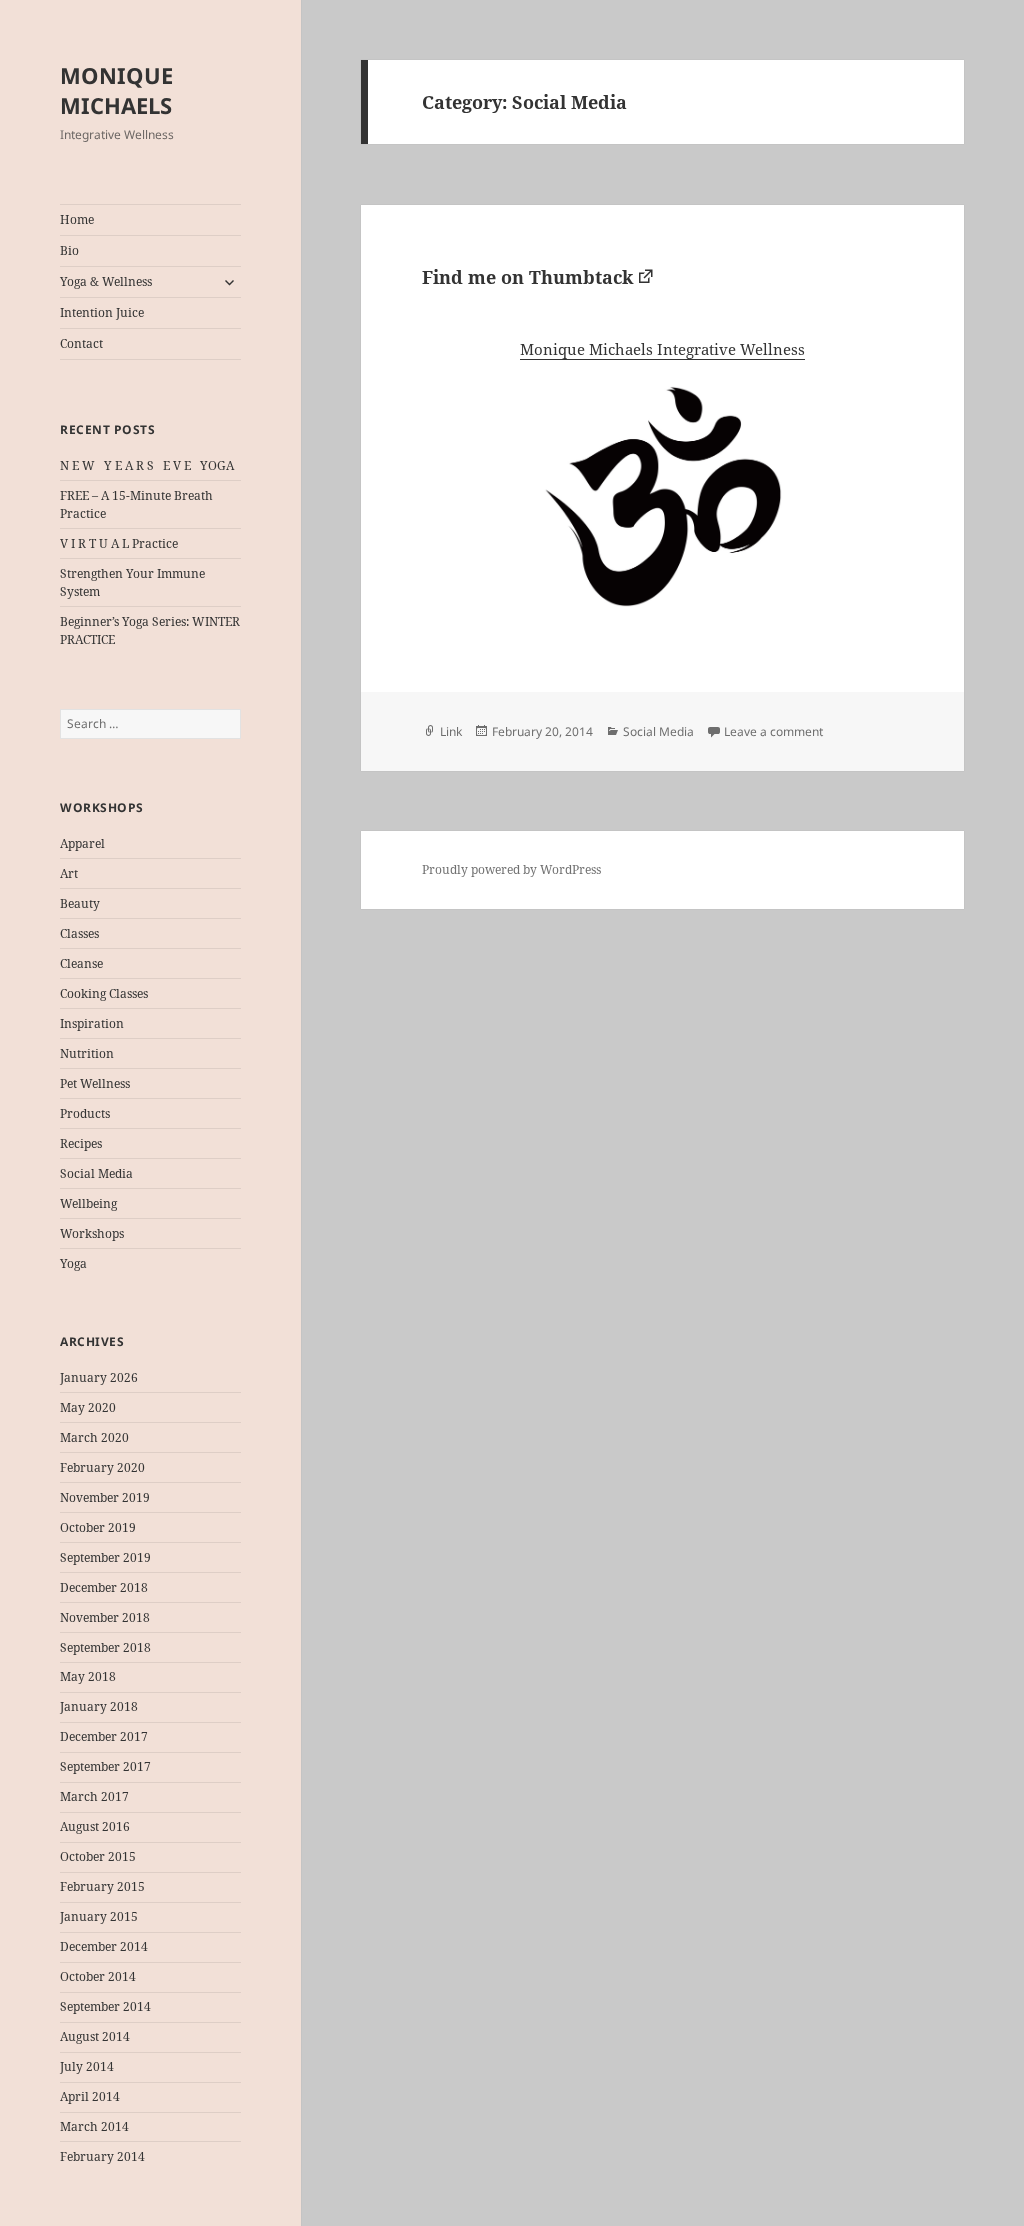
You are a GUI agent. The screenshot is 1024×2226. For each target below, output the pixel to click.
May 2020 (88, 1407)
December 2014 (104, 1946)
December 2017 (104, 1736)
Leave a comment (773, 731)
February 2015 (102, 1886)
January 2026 (99, 1377)
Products (85, 1113)
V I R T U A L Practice (119, 543)
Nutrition (87, 1053)
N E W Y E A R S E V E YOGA (147, 465)
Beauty (80, 903)
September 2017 (105, 1766)
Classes (79, 933)
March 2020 (94, 1437)
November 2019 (105, 1497)
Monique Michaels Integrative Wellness (662, 349)
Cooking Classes (104, 993)
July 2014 (87, 2066)
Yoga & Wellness (106, 281)
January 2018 (99, 1706)
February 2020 (102, 1467)
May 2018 (88, 1676)
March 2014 (94, 2126)
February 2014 (102, 2156)
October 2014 (98, 1976)
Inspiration (92, 1023)
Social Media (96, 1173)
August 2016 (95, 1826)
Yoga (73, 1263)
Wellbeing (88, 1203)
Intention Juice (102, 312)
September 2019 (105, 1557)
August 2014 (95, 2036)
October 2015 (98, 1856)
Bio (69, 250)
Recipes (81, 1143)
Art (69, 873)
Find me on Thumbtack (527, 277)
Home (77, 219)
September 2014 (105, 2006)
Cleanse (81, 963)
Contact (81, 343)
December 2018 (104, 1587)
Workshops (92, 1233)
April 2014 (90, 2096)
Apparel (82, 843)
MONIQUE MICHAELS (116, 90)
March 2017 (94, 1796)
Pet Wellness (95, 1083)
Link (451, 731)
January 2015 (99, 1916)
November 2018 (105, 1617)
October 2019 (98, 1527)
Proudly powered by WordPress (511, 869)
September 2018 (105, 1647)
